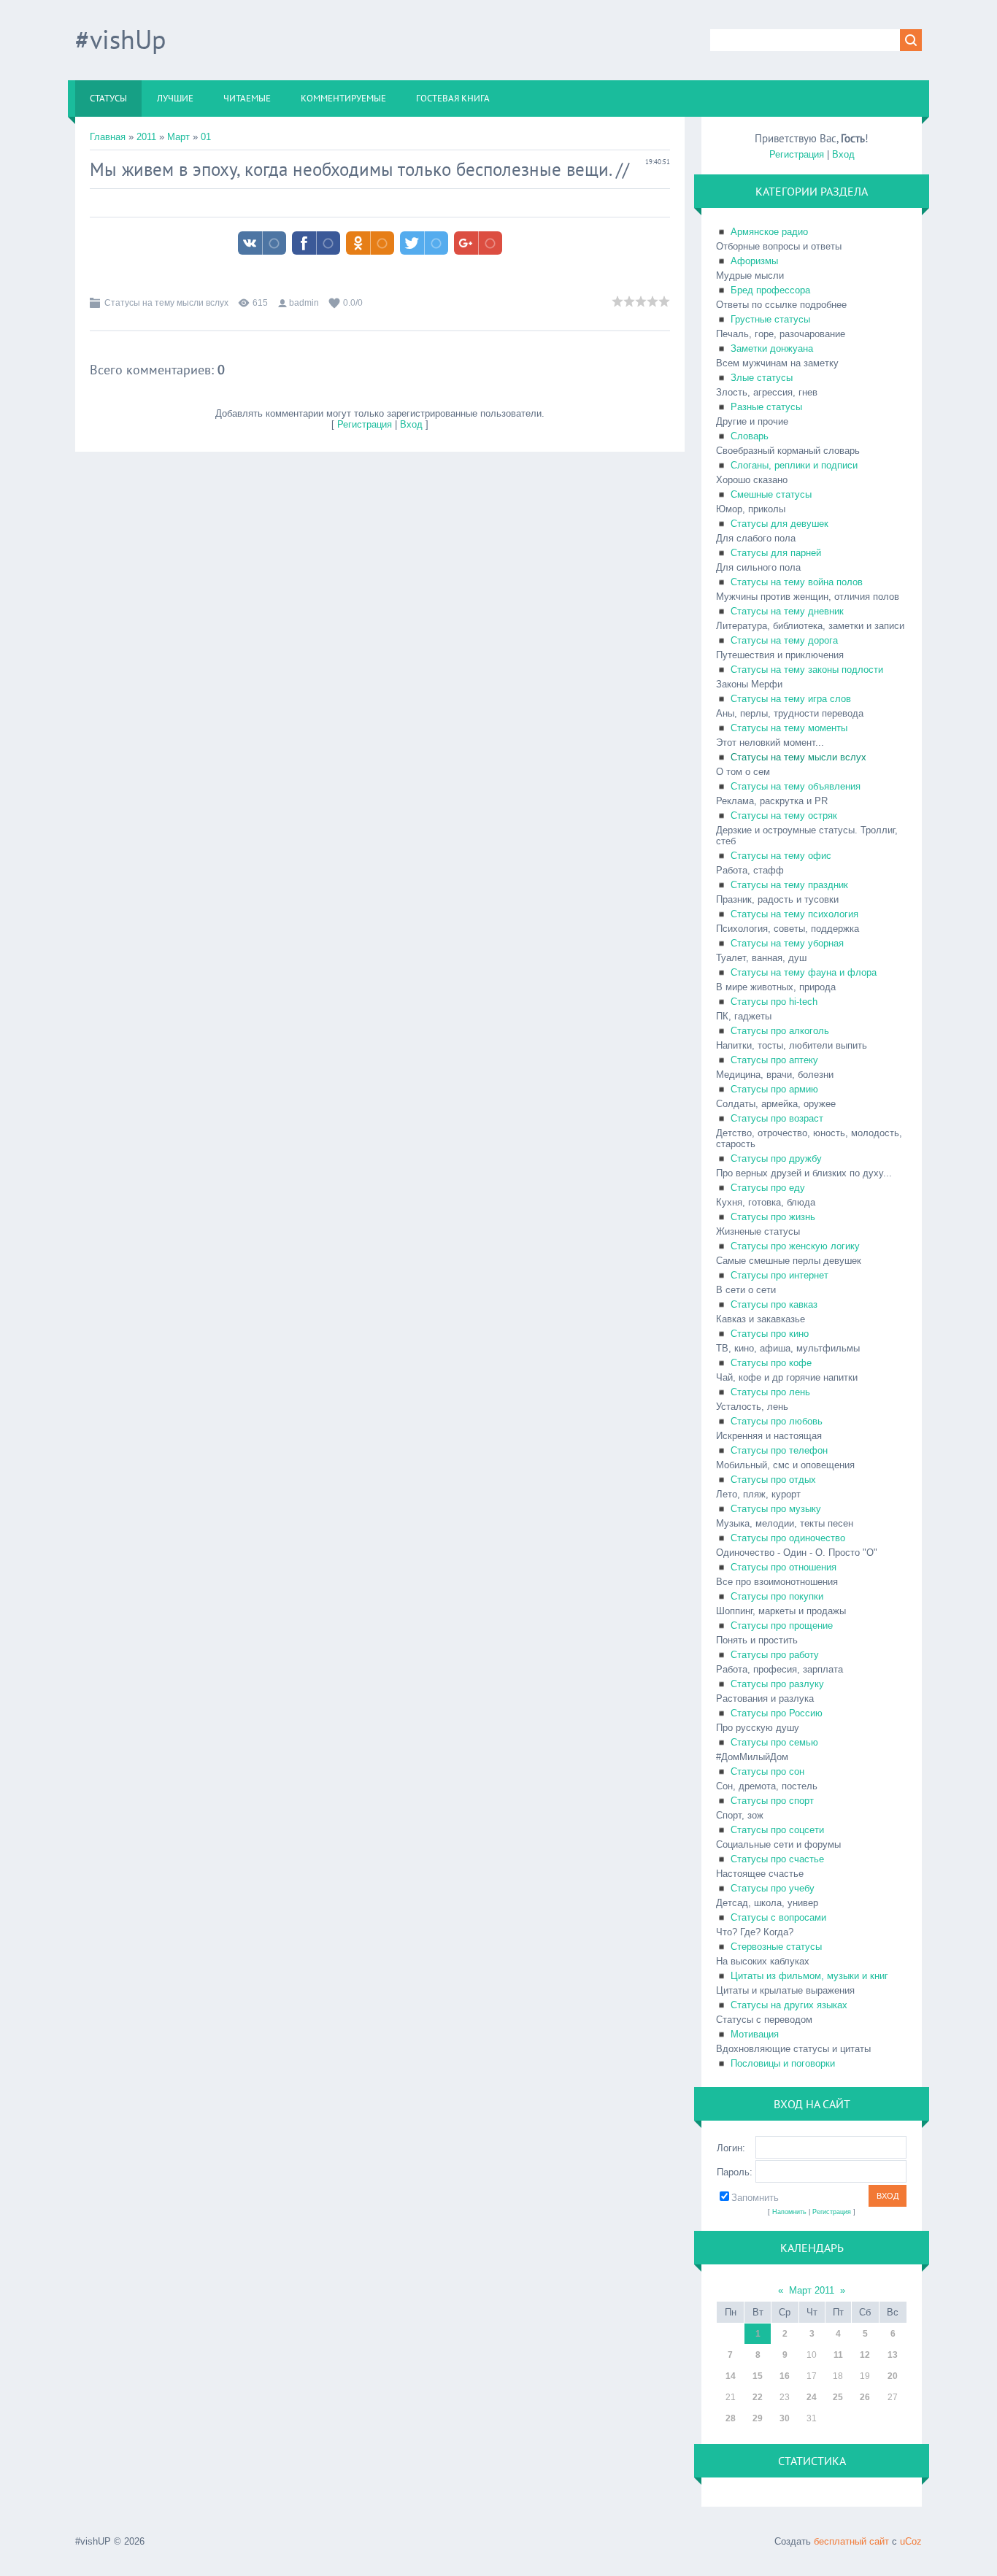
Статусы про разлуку (777, 1684)
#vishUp (120, 39)
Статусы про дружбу (776, 1158)
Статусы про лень (770, 1392)
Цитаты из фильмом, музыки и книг (809, 1976)
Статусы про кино (770, 1334)
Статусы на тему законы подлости (807, 670)
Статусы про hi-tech (774, 1002)
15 (758, 2376)
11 (838, 2355)
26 (865, 2397)
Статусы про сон (767, 1771)
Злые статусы (762, 378)
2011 (146, 137)
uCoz (911, 2541)
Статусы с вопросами (778, 1917)
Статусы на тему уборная (787, 943)
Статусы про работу (775, 1655)
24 (812, 2397)
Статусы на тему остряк (784, 815)
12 (865, 2355)
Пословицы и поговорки (783, 2063)
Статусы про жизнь (773, 1217)
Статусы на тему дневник (787, 611)
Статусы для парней (776, 553)
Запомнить (755, 2198)
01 (206, 137)
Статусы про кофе (771, 1363)
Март (178, 137)
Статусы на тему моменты (789, 728)
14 (731, 2376)
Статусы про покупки (777, 1596)
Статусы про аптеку (774, 1060)
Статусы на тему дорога (784, 640)
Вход (411, 424)
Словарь (750, 436)
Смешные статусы (771, 494)
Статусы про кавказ (774, 1304)
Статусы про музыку (776, 1509)
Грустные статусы (770, 319)
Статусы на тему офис (781, 856)
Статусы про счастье (777, 1859)
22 (758, 2397)
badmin (304, 303)
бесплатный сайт (851, 2541)
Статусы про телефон (779, 1450)
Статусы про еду (768, 1188)
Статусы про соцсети (777, 1830)
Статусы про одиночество (788, 1538)
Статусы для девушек (779, 524)
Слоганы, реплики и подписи (794, 465)
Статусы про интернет (779, 1275)
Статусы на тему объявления (796, 786)
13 (893, 2355)
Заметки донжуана (772, 348)
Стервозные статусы (776, 1947)
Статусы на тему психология (794, 914)
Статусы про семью (774, 1742)
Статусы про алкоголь (780, 1031)
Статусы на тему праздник (789, 885)
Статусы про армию (774, 1089)
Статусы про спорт (772, 1801)
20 (893, 2376)
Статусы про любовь (777, 1421)
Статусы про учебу (773, 1888)
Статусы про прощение (782, 1626)
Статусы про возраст (777, 1118)
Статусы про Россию (777, 1713)
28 (731, 2418)
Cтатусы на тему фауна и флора (804, 972)
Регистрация (365, 424)
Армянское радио (769, 232)
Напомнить (789, 2212)
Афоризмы (754, 261)
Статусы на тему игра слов (791, 699)
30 (785, 2418)
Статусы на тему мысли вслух (166, 303)
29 (758, 2418)
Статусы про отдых (773, 1480)
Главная (108, 137)
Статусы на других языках (789, 2005)
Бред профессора (770, 290)
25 (838, 2397)
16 (785, 2376)
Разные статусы (766, 407)
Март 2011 (812, 2290)
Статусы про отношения (784, 1567)
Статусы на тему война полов (797, 582)
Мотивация (755, 2034)
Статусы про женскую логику (795, 1246)
